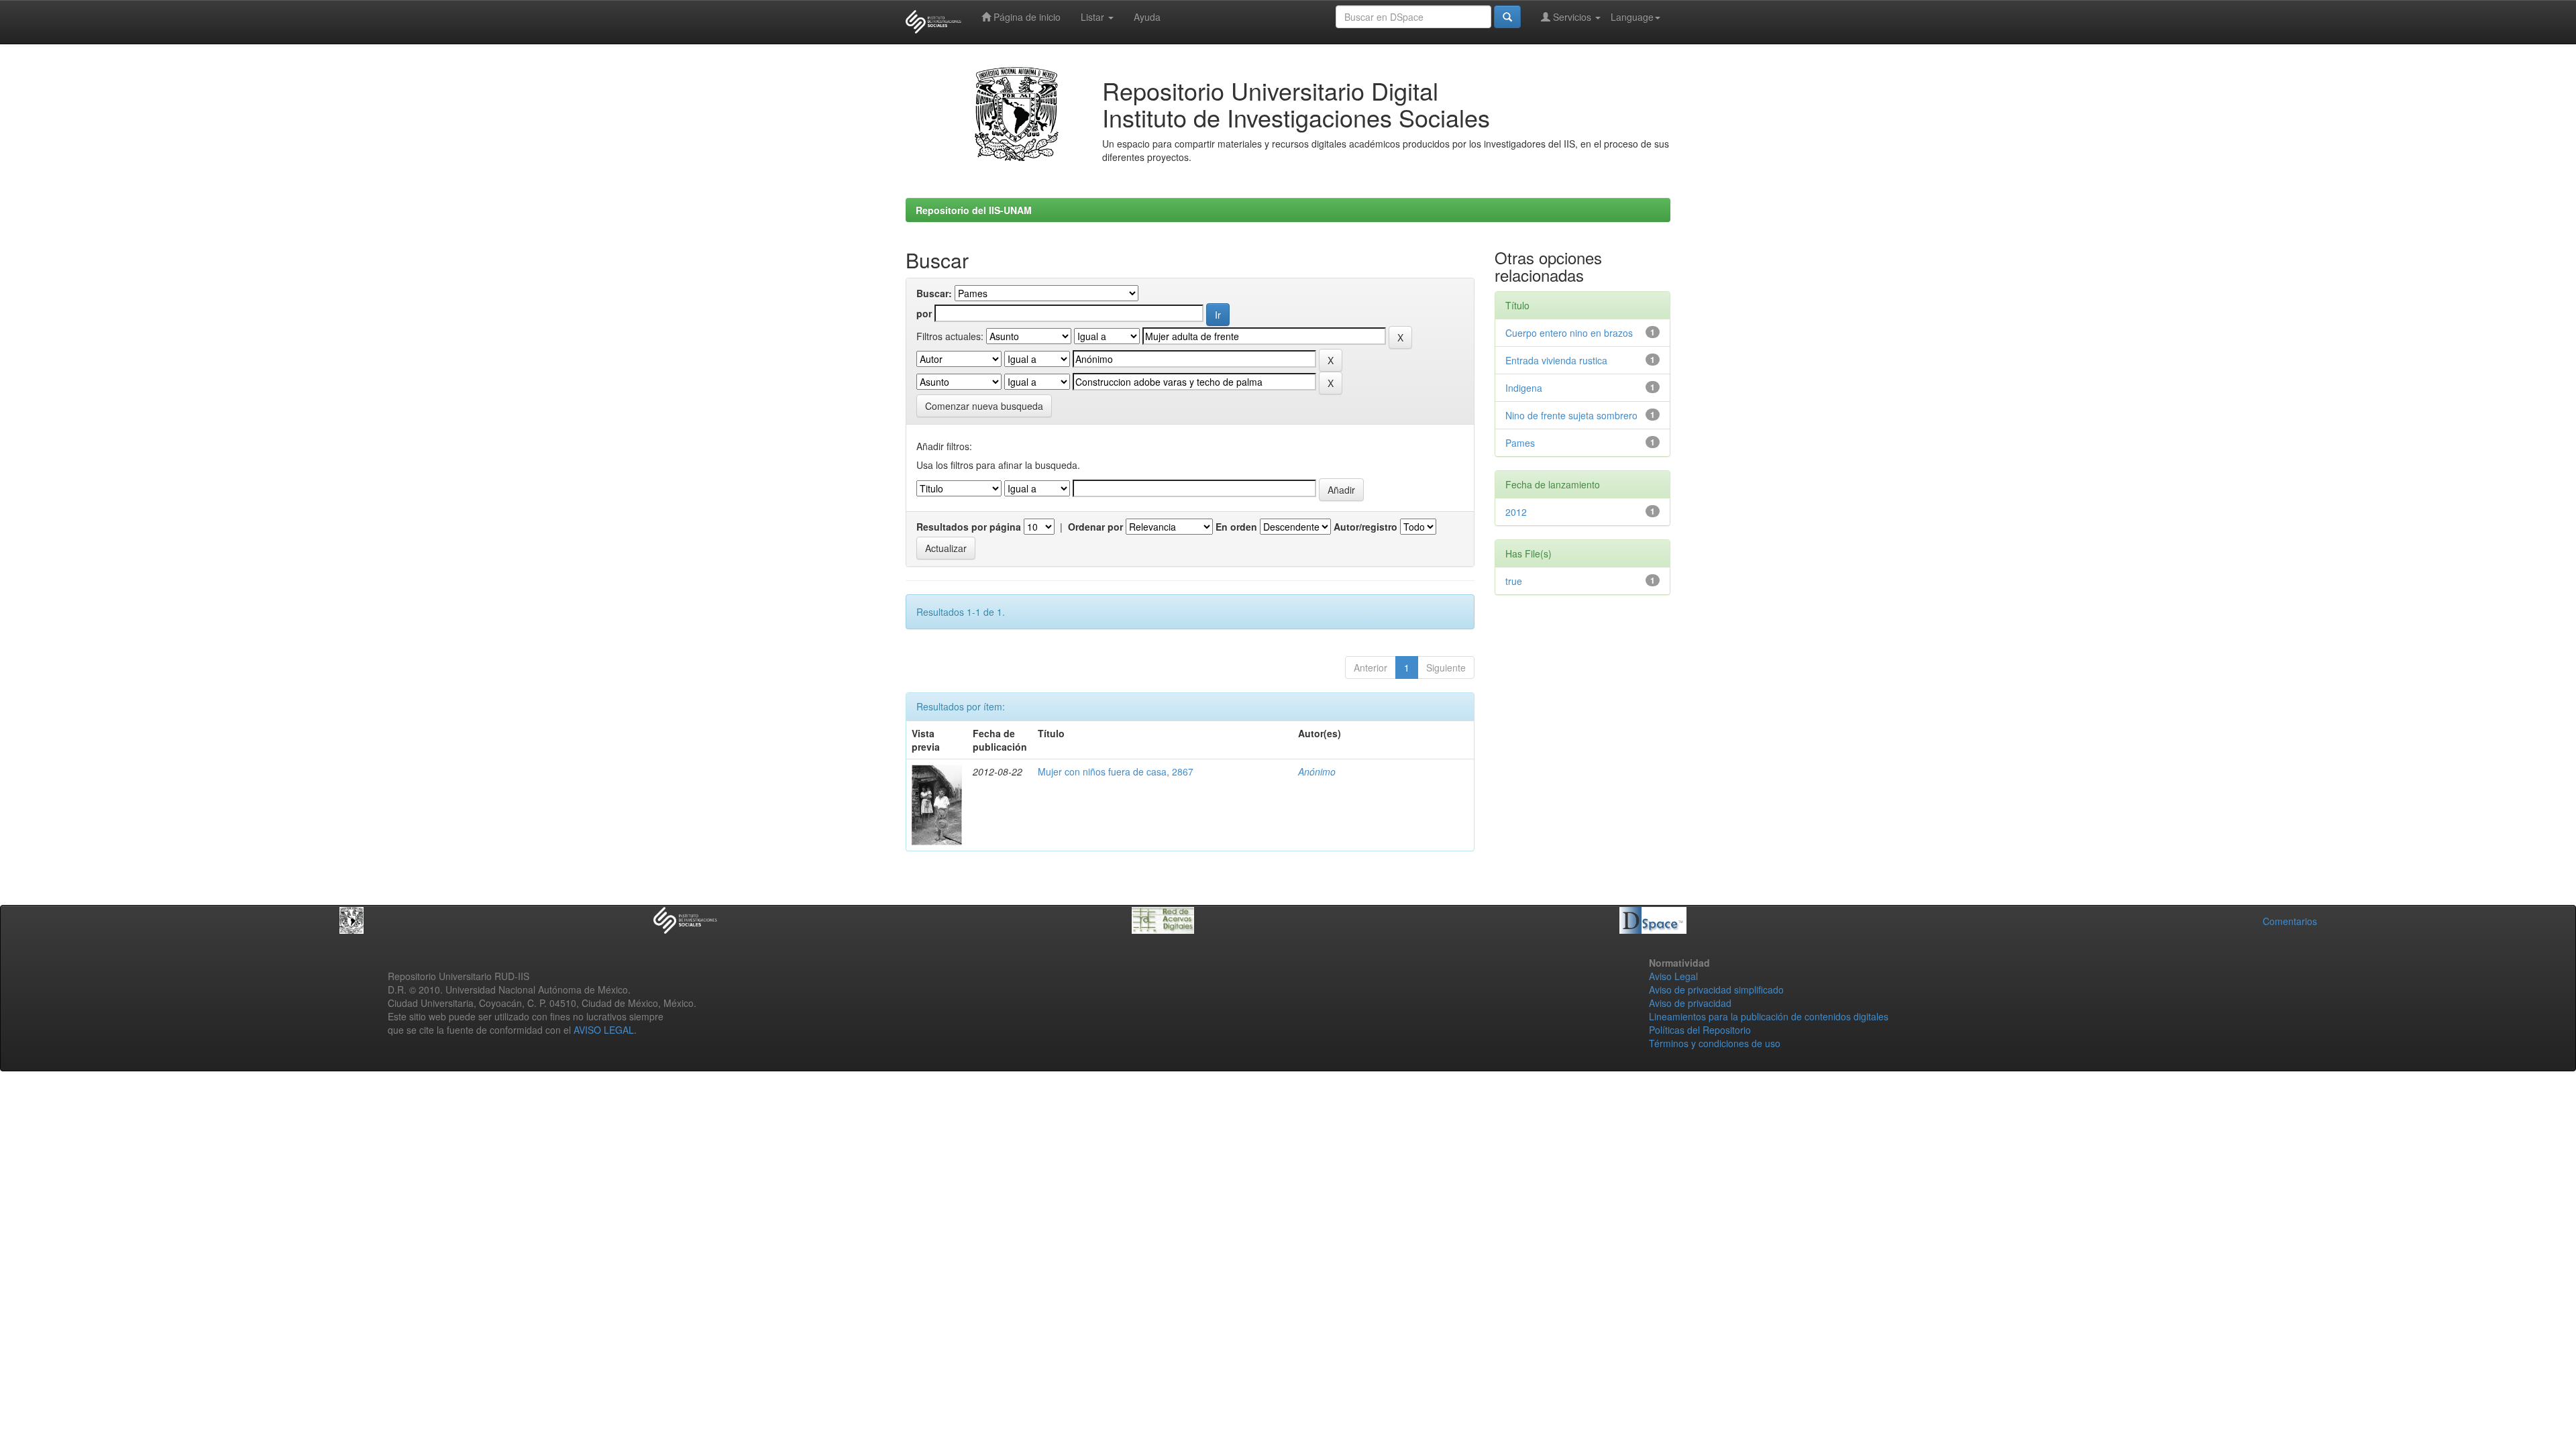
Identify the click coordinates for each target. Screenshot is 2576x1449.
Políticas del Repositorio (1700, 1030)
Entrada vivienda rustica (1556, 360)
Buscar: (934, 293)
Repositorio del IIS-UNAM (974, 210)
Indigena (1524, 388)
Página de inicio (1026, 17)
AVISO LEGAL (604, 1030)
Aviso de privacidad (1690, 1003)
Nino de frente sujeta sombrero (1571, 415)
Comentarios (2290, 921)
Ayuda (1147, 17)
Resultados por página (969, 527)
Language (1632, 17)
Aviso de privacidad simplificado (1716, 989)
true (1514, 581)
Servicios (1572, 17)
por (924, 313)
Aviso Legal (1673, 976)
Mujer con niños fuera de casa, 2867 (1116, 771)
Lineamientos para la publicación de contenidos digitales (1769, 1016)
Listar (1094, 17)
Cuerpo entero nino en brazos (1569, 333)
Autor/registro (1365, 527)
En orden (1236, 527)
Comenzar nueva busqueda (984, 406)
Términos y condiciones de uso (1715, 1043)
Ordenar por (1095, 527)
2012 (1516, 512)
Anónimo (1317, 771)
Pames (1520, 443)
